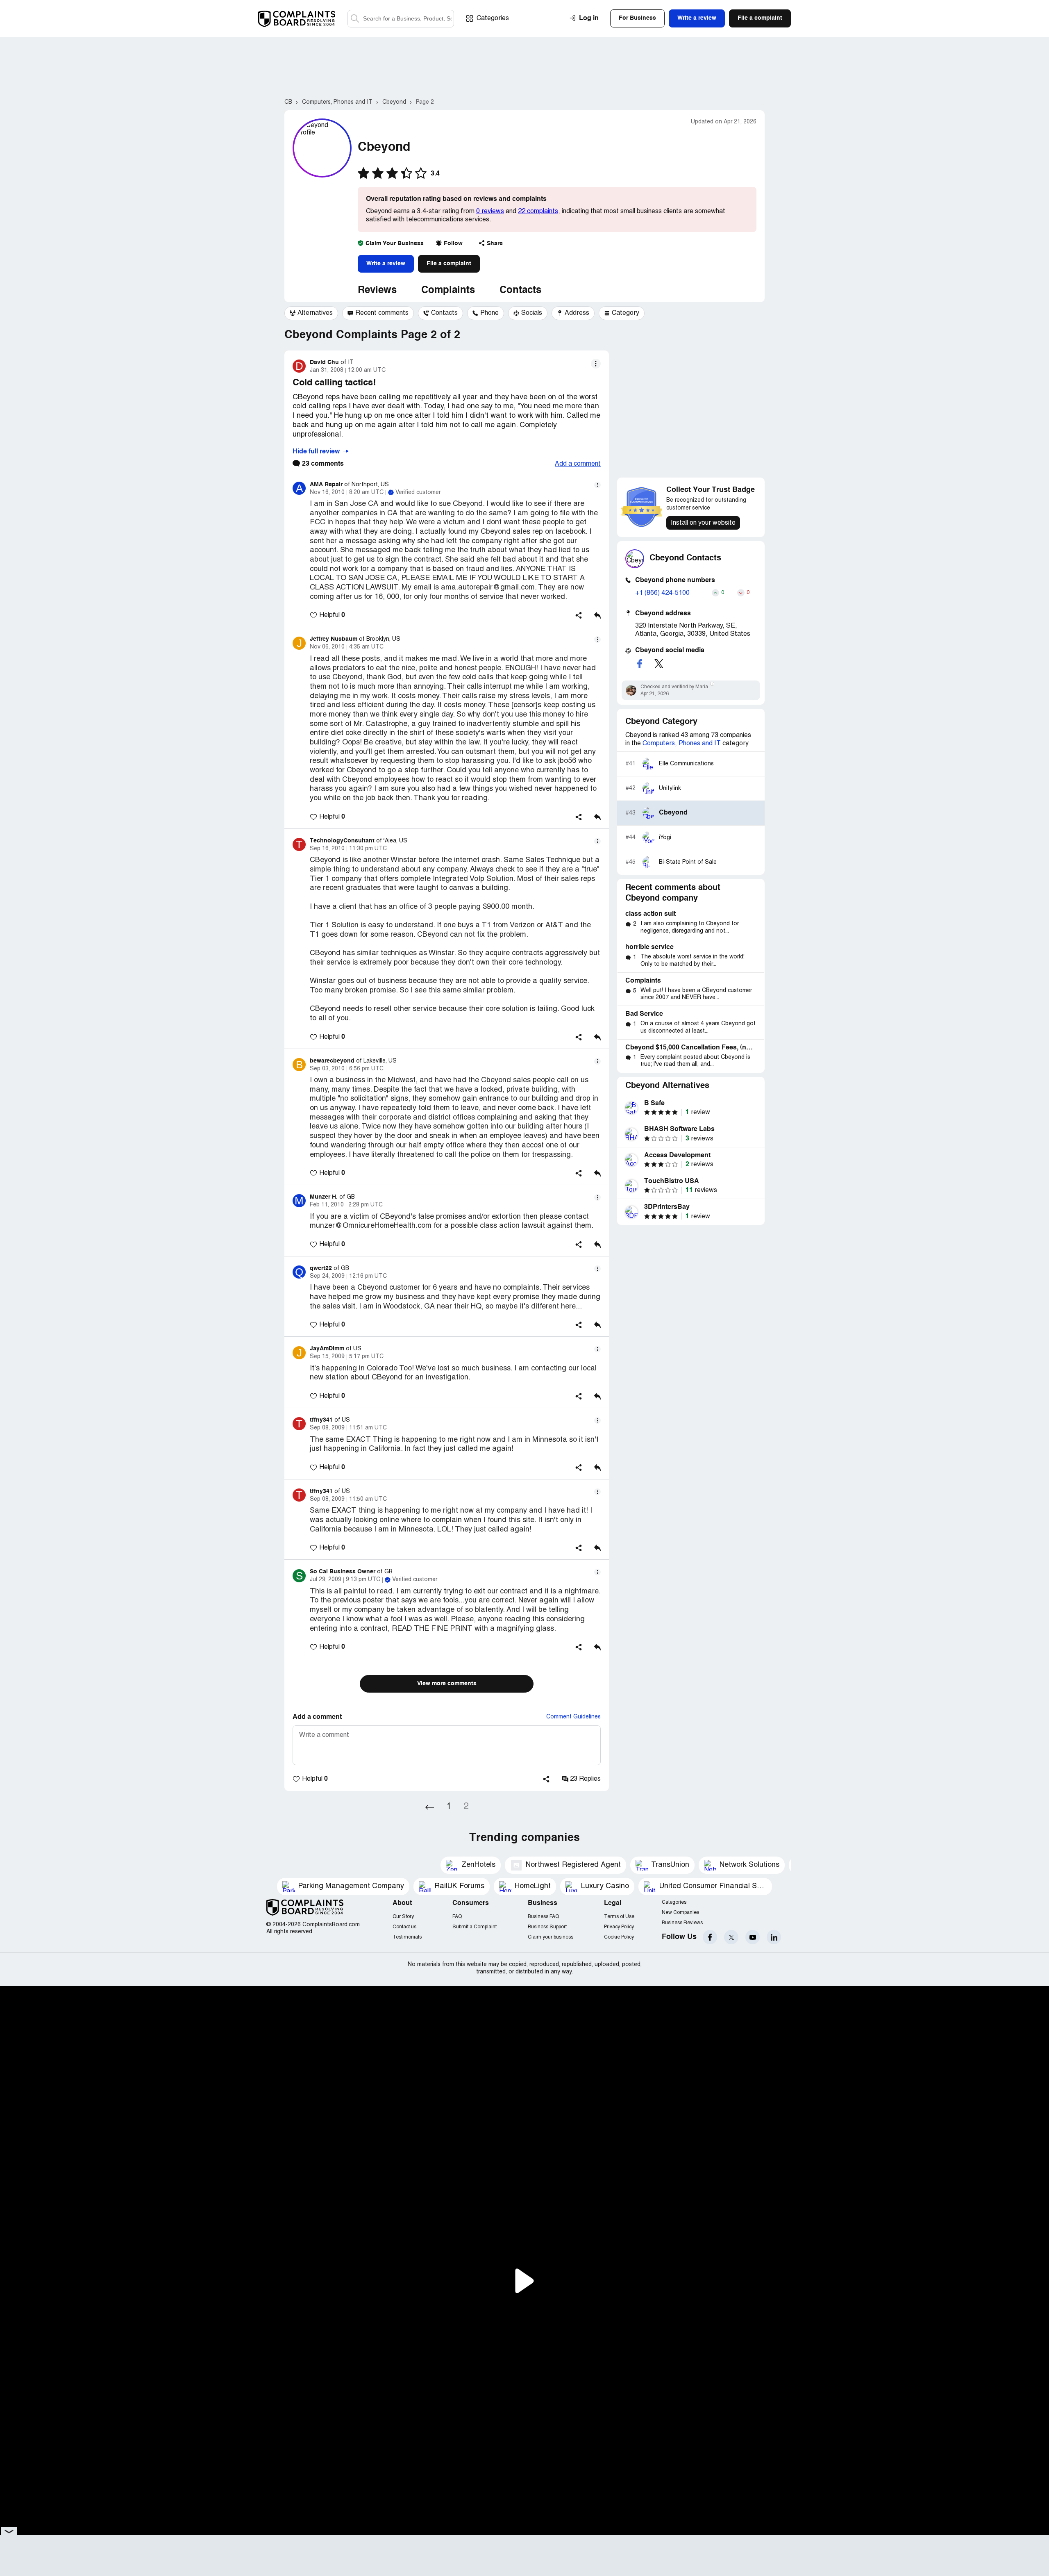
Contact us (404, 1927)
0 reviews (490, 212)
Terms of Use (619, 1917)
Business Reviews (682, 1923)
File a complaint (449, 264)
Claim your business (551, 1937)
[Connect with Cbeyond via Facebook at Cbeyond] (640, 664)
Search (355, 19)
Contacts (520, 291)
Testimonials (407, 1937)
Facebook (710, 1937)
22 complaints (538, 212)
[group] (311, 313)
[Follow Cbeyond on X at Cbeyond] (659, 664)
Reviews (377, 291)
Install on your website (703, 523)
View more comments (447, 1684)
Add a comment (578, 464)
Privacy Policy (619, 1927)
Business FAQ (543, 1917)
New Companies (680, 1913)
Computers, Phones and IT (682, 744)
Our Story (403, 1917)
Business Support (547, 1927)
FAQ (457, 1917)
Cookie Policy (619, 1937)
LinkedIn (774, 1937)
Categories (493, 18)
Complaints (448, 291)
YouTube (753, 1937)
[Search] (401, 19)
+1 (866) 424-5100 (662, 593)
